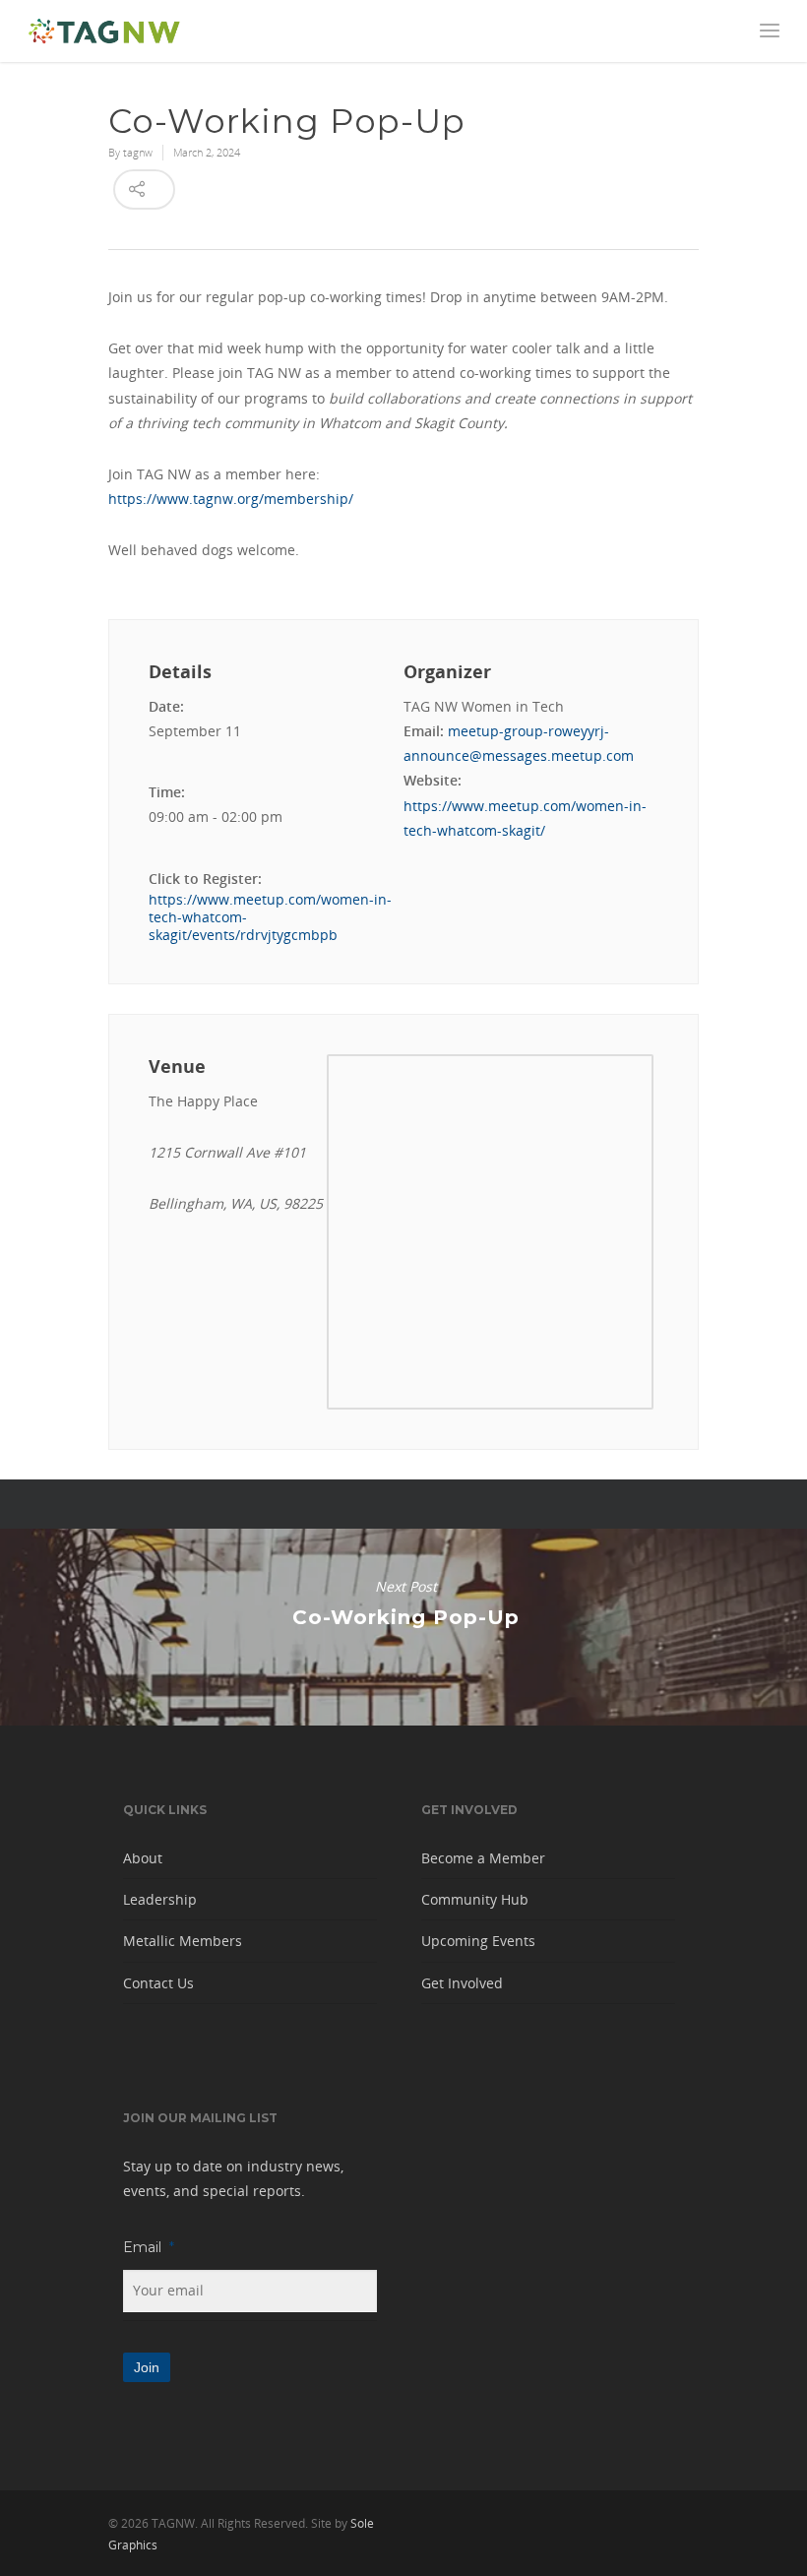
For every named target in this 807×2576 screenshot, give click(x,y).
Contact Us (158, 1983)
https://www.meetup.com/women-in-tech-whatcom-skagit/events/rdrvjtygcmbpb (270, 917)
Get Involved (462, 1983)
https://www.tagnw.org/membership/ (231, 499)
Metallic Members (183, 1941)
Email (149, 2247)
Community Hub (475, 1899)
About (143, 1858)
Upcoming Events (478, 1941)
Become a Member (483, 1858)
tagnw (138, 152)
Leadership (160, 1899)
